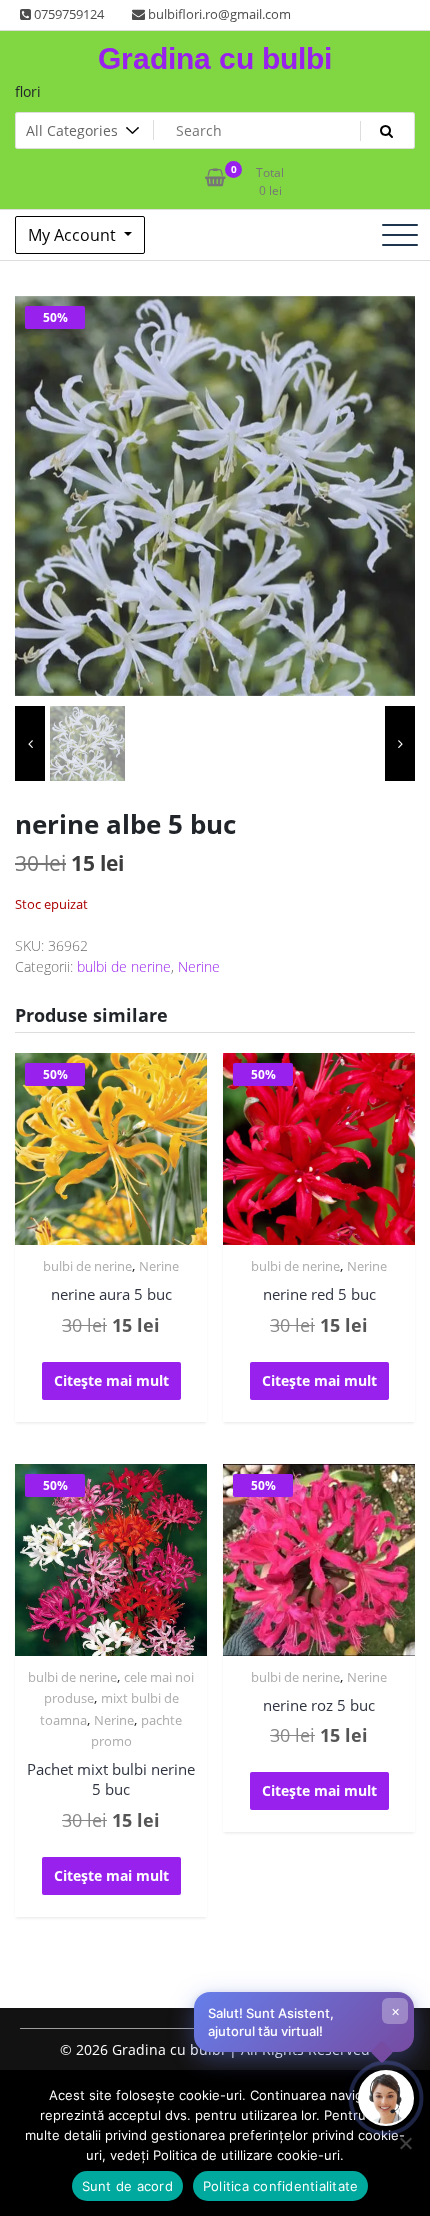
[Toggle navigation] (400, 235)
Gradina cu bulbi (215, 58)
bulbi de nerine (124, 966)
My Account (74, 235)
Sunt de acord (127, 2186)
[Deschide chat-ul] (386, 2098)
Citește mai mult (111, 1380)
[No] (405, 2143)
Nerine (199, 966)
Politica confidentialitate (281, 2186)
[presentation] (30, 743)
